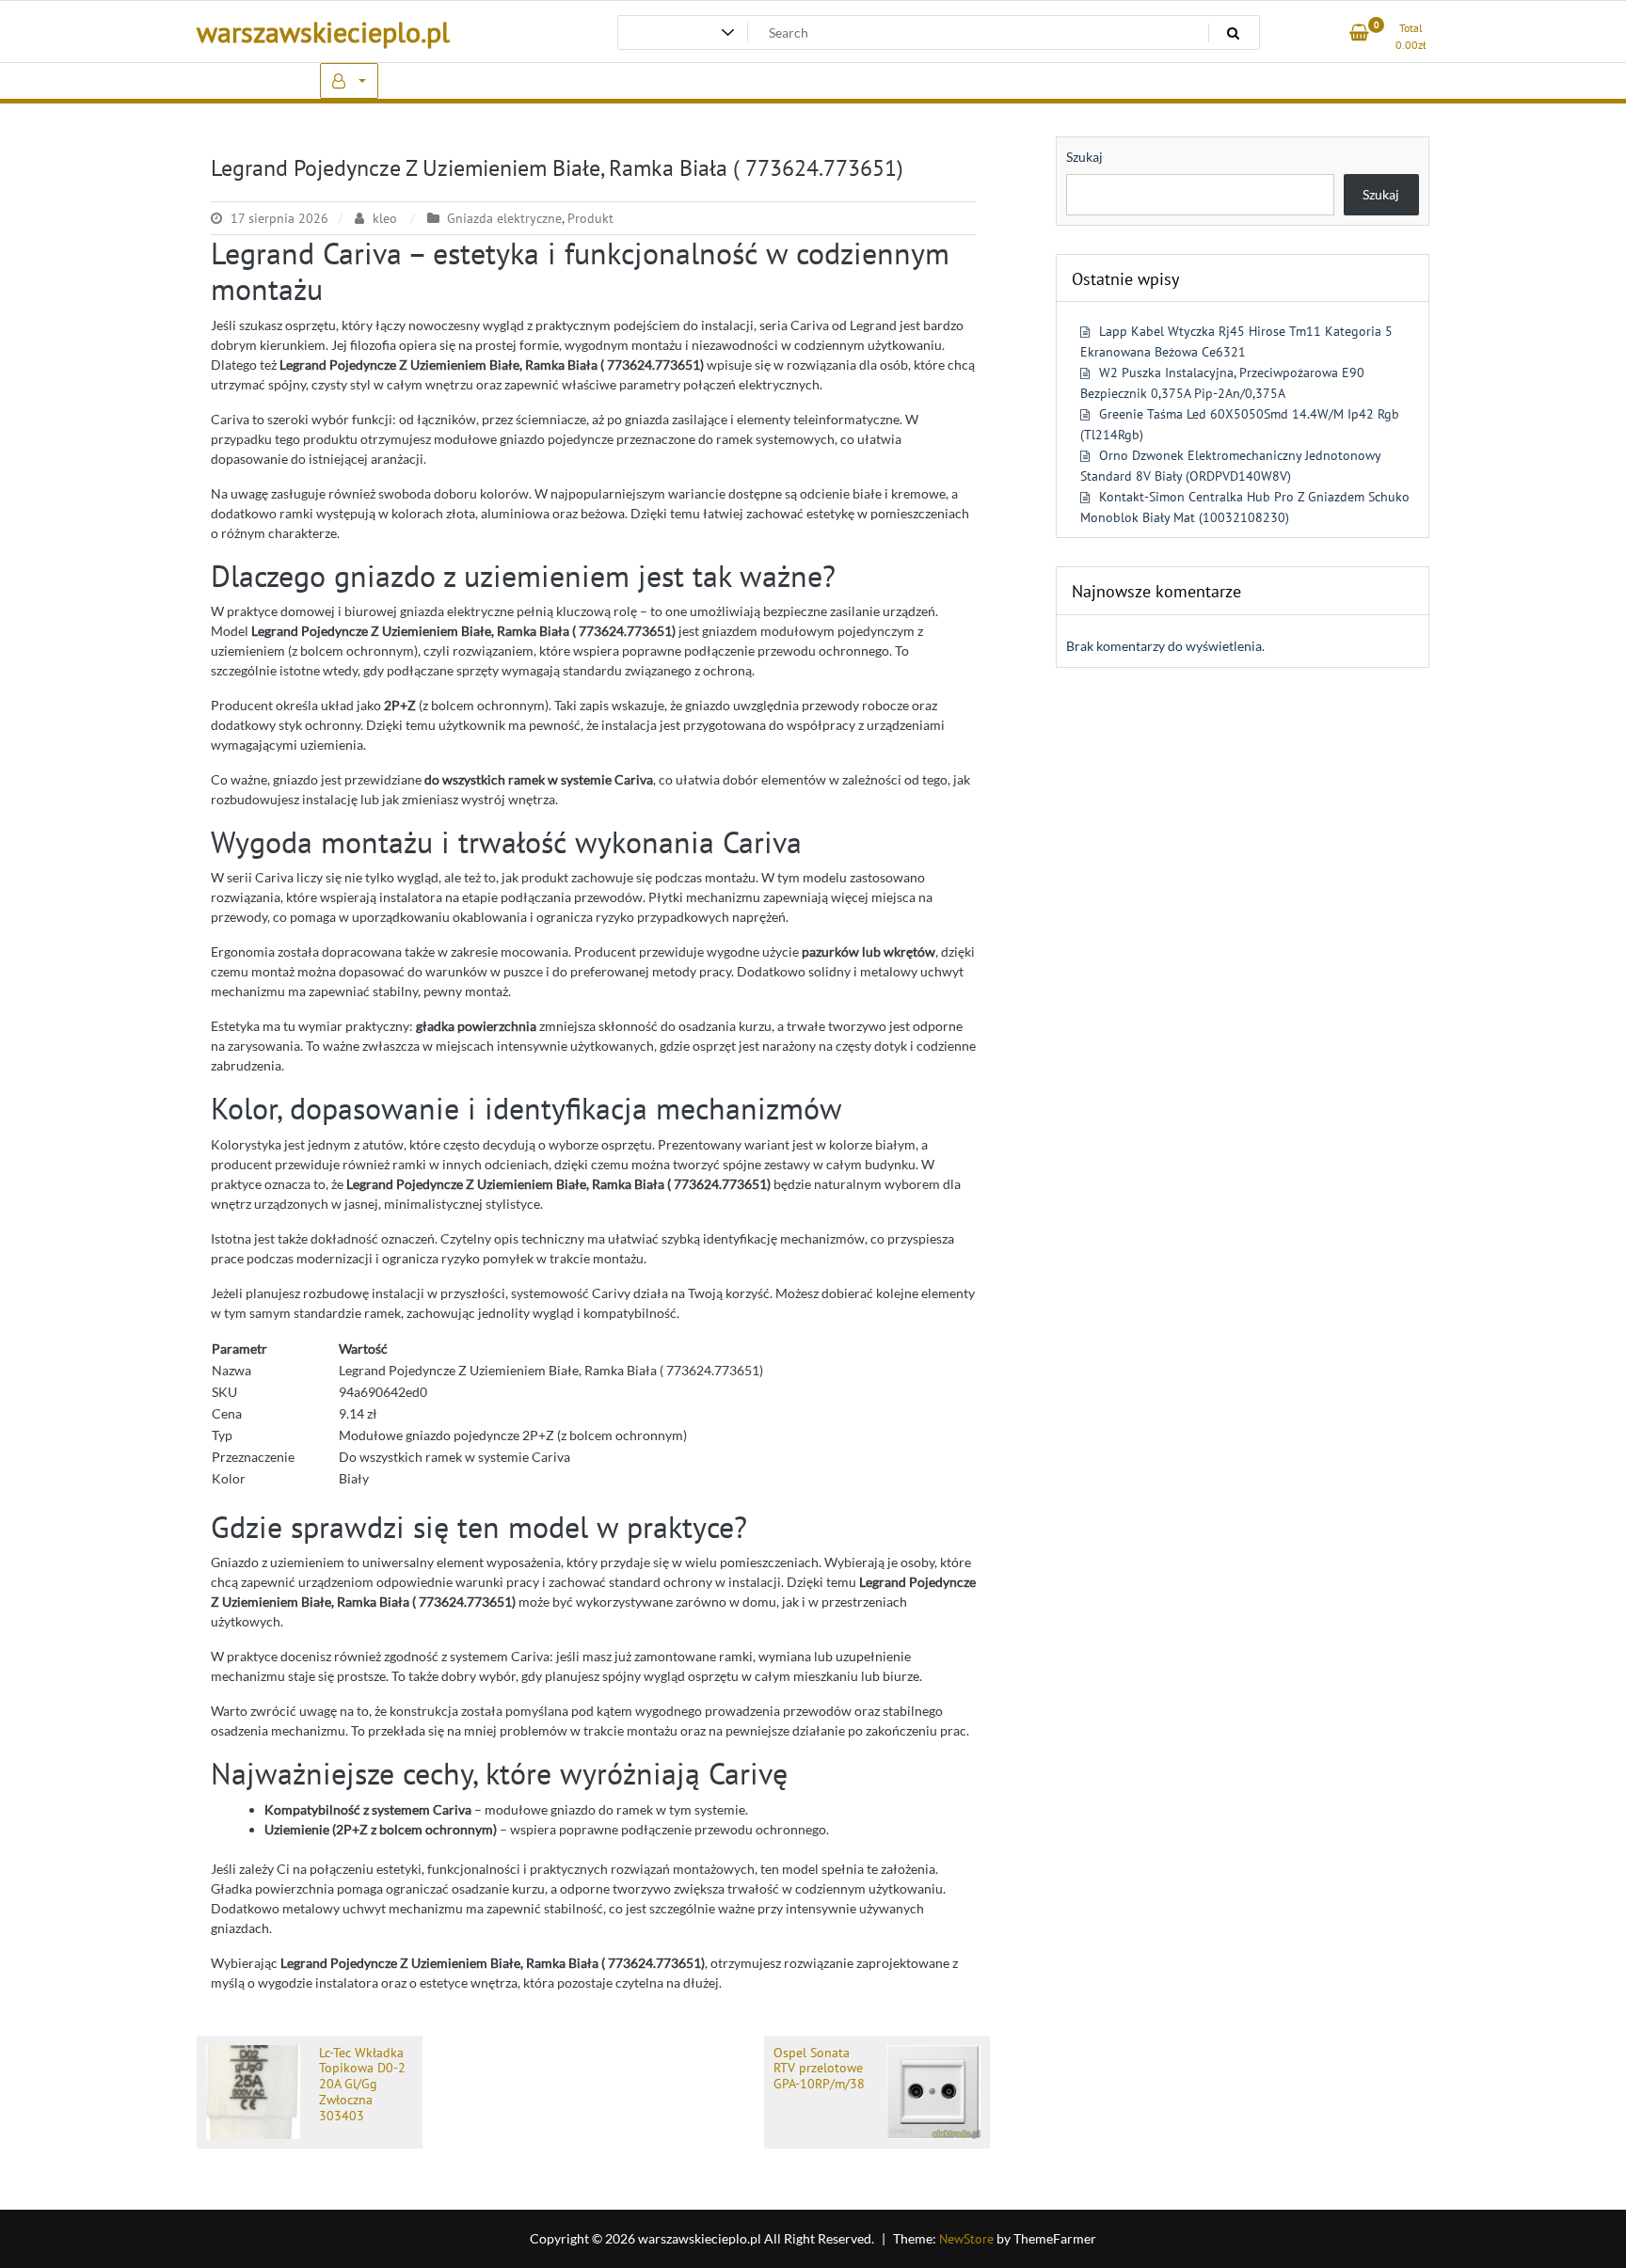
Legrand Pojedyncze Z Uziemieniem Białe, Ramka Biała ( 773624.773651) (557, 168)
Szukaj (1084, 157)
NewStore (966, 2239)
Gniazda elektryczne (504, 218)
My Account (349, 81)
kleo (385, 218)
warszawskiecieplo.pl (323, 32)
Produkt (590, 218)
